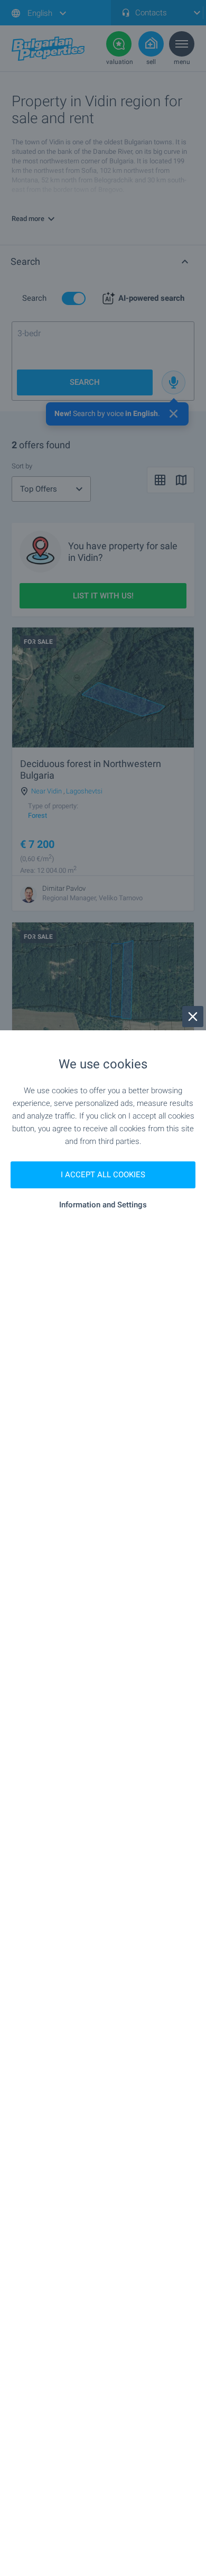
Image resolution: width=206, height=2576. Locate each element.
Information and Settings (103, 1205)
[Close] (193, 1017)
